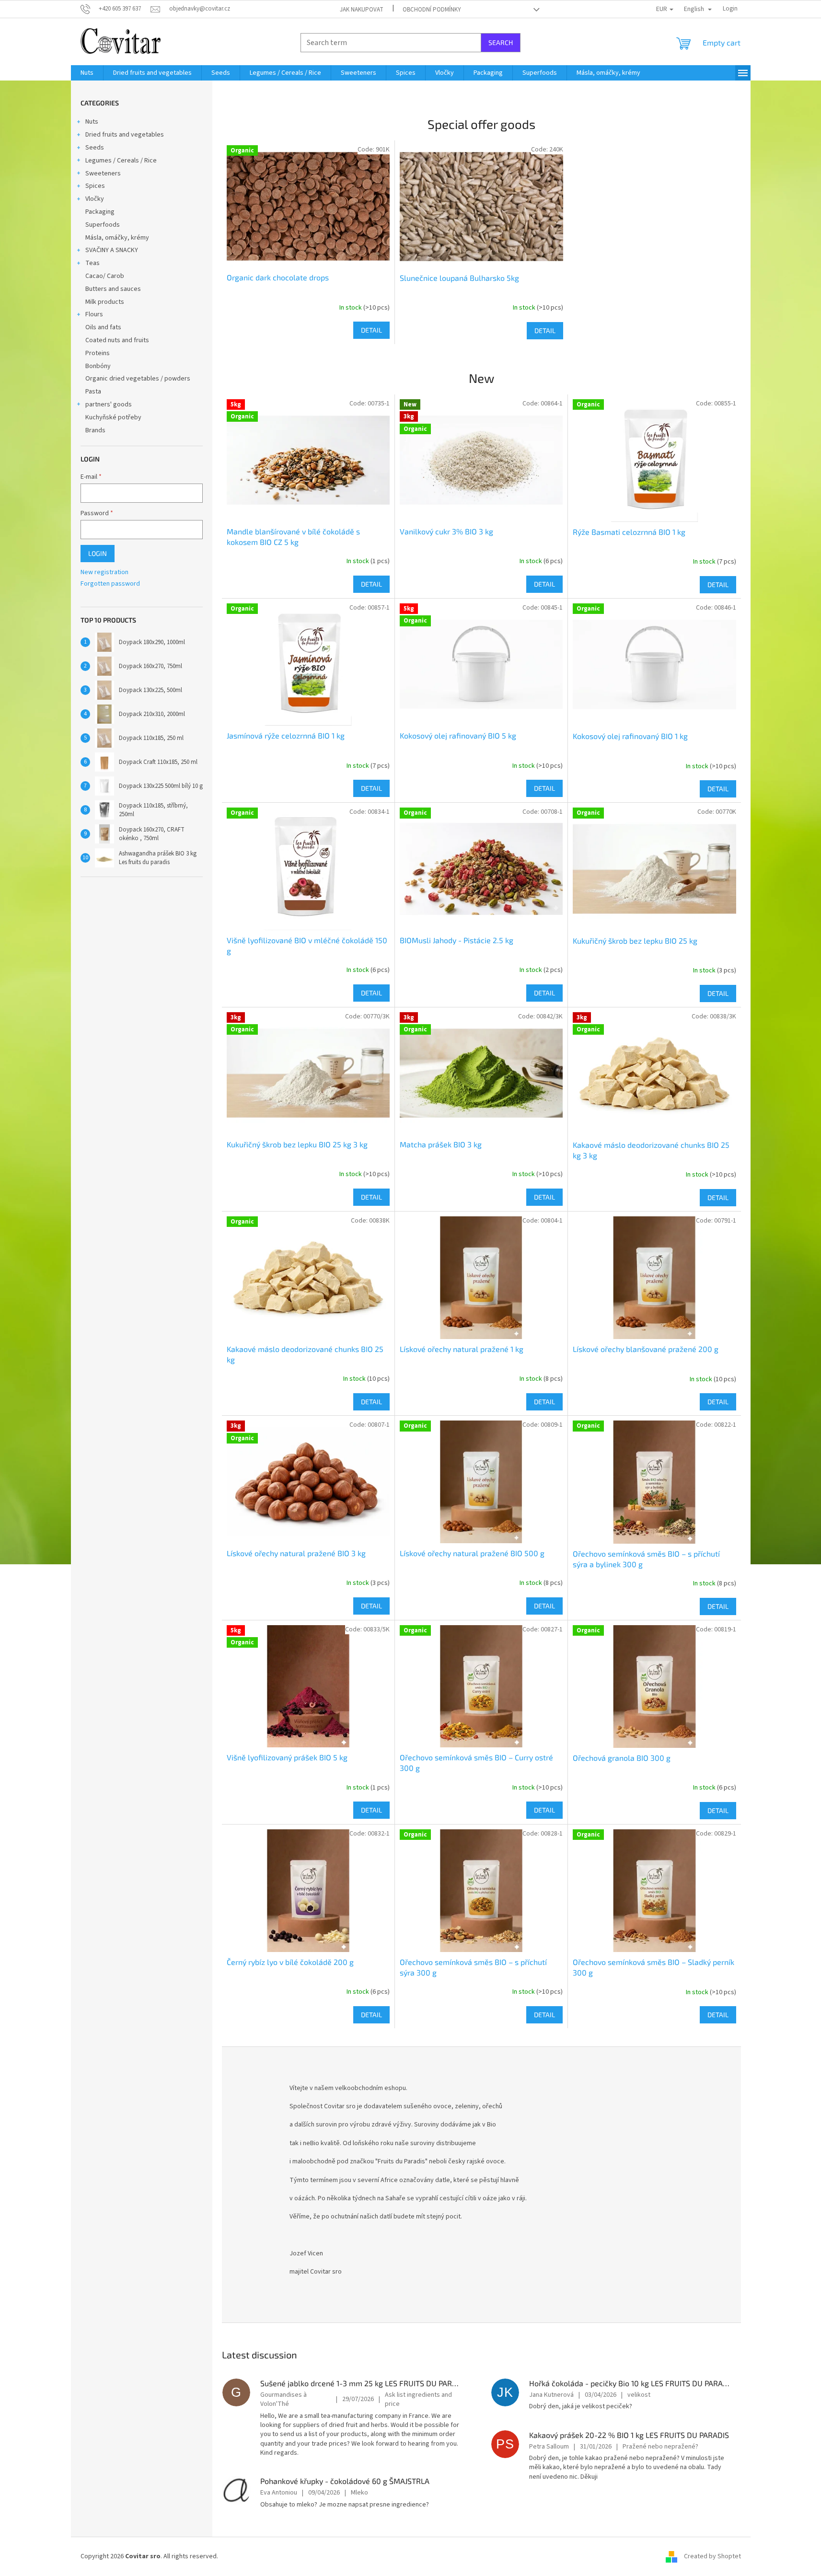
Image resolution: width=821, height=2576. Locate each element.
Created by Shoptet (712, 2556)
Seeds (95, 148)
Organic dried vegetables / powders (138, 379)
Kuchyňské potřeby (113, 417)
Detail (371, 330)
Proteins (98, 353)
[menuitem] (87, 73)
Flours (94, 314)
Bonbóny (98, 366)
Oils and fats (103, 327)
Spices (95, 186)
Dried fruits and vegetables (125, 135)
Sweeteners (103, 173)
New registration (104, 572)
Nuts (92, 122)
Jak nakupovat (362, 10)
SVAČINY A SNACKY (112, 250)
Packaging (100, 212)
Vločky (95, 199)
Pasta (93, 392)
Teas (93, 263)
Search (501, 42)
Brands (95, 430)
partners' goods (109, 404)
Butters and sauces (113, 289)
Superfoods (103, 225)
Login (98, 553)
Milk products (105, 302)
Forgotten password (110, 584)
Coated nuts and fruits (117, 340)
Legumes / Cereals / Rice (121, 161)
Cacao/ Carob (105, 276)
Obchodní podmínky (432, 10)
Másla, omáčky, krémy (117, 238)
